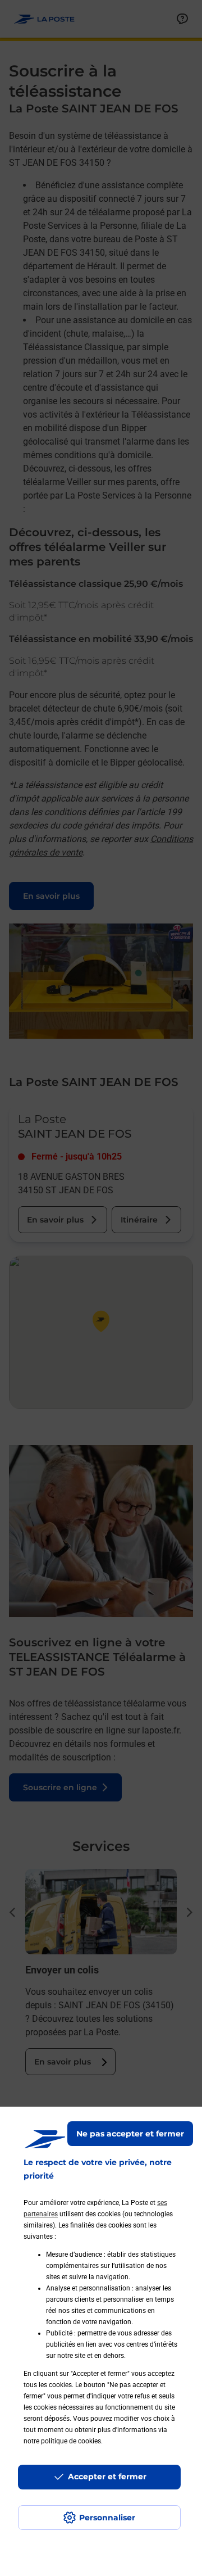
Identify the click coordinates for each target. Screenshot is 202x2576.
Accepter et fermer (107, 2477)
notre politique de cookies (62, 2441)
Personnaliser (107, 2518)
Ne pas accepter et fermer (130, 2134)
